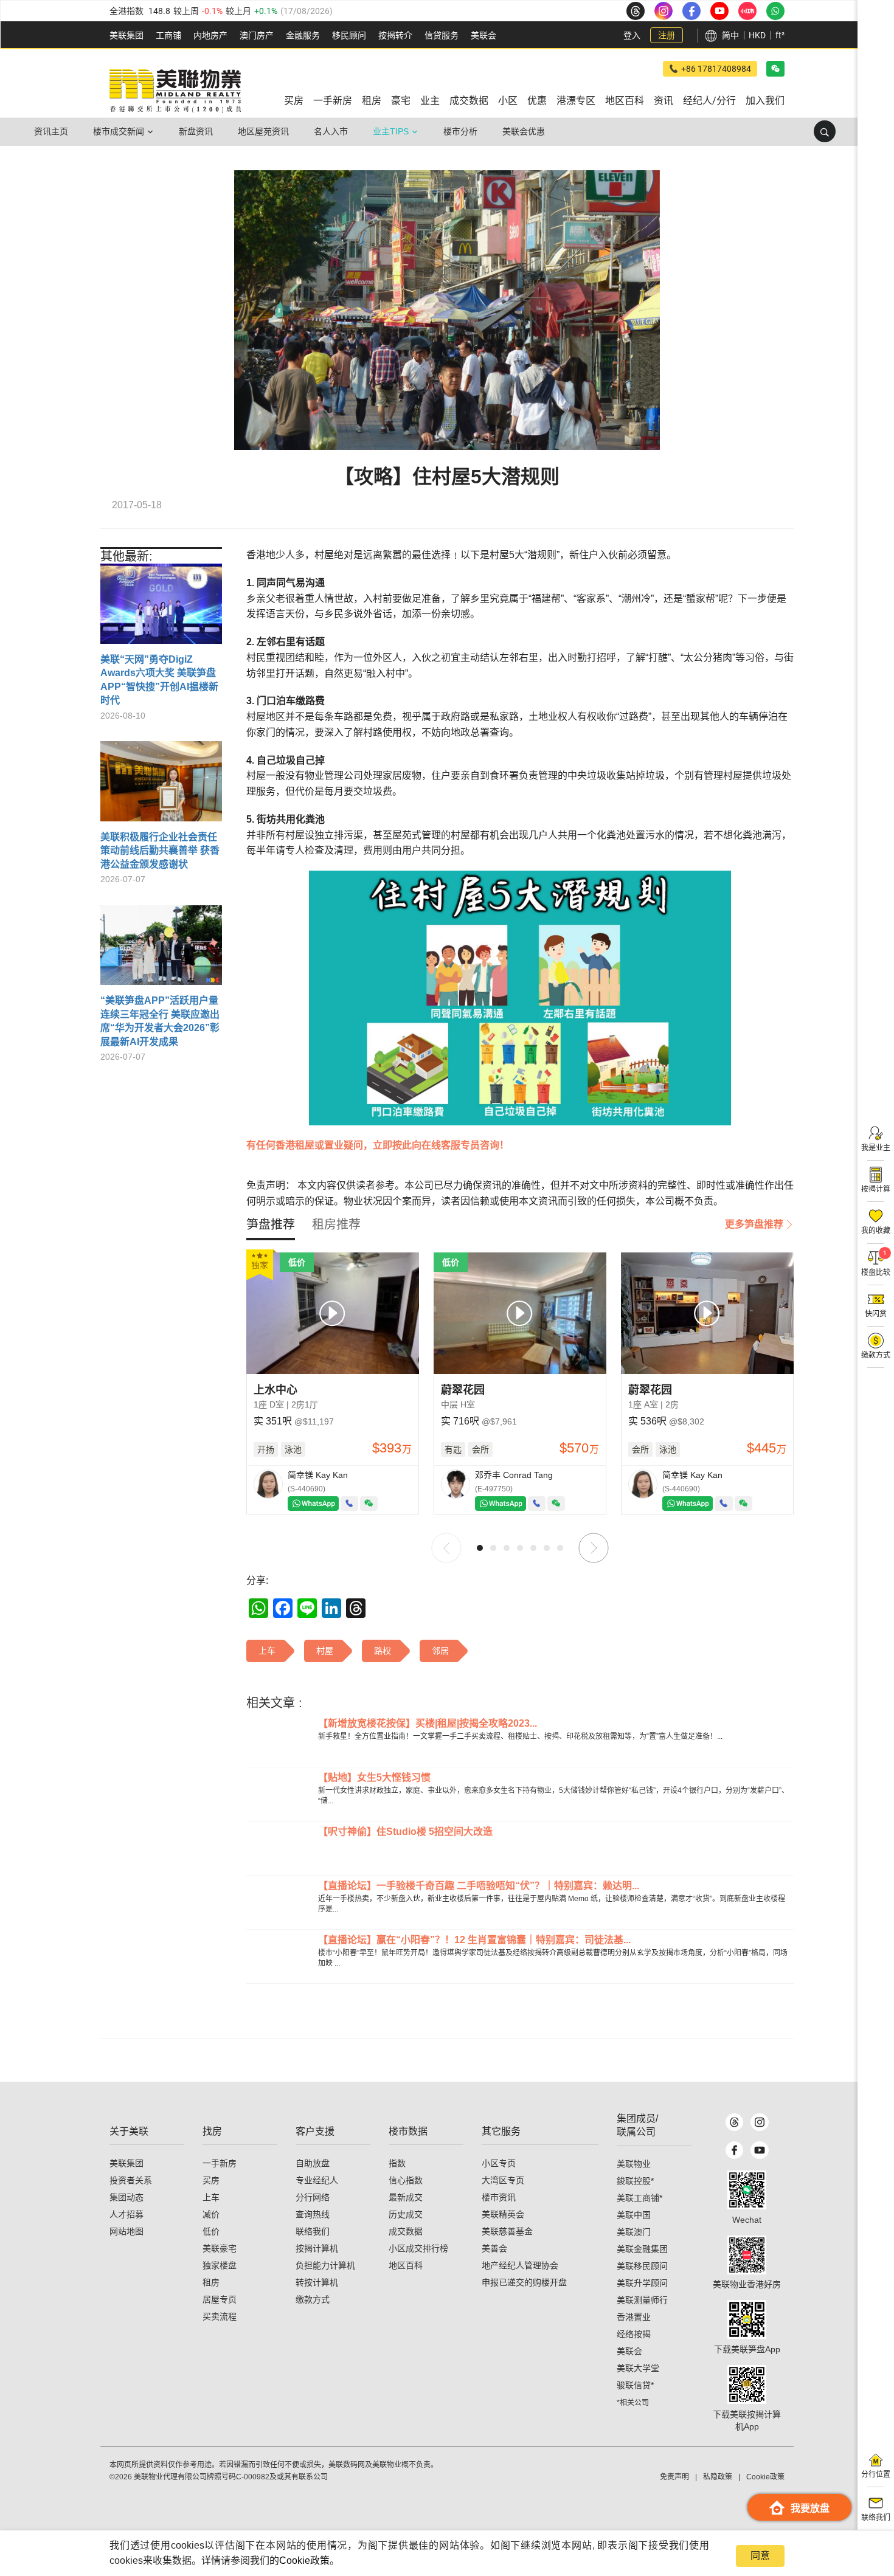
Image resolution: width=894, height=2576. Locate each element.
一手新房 (220, 2163)
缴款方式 (313, 2299)
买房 (211, 2180)
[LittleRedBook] (747, 2255)
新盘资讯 (196, 131)
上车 (211, 2197)
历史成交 (406, 2214)
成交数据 (406, 2231)
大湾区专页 (503, 2180)
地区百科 (406, 2265)
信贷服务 (442, 35)
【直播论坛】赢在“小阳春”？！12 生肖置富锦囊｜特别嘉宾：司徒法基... (474, 1940)
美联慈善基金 (507, 2231)
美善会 (494, 2248)
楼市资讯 (499, 2197)
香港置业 (634, 2317)
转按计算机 (317, 2282)
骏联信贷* (635, 2385)
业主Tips (391, 131)
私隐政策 (718, 2477)
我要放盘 (810, 2508)
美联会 (483, 35)
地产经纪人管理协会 (520, 2265)
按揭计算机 (317, 2248)
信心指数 (406, 2180)
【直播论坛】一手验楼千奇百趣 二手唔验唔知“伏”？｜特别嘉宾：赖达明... (479, 1886)
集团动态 (126, 2197)
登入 (632, 35)
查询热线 (313, 2214)
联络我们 (313, 2231)
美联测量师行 (642, 2300)
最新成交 (406, 2197)
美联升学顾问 (642, 2283)
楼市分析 (460, 131)
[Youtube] (759, 2150)
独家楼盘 (220, 2265)
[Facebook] (734, 2150)
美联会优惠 (524, 131)
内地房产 (210, 35)
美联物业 (634, 2164)
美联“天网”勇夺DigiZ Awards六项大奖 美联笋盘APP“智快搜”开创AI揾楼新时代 (159, 680)
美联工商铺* (639, 2198)
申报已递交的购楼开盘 (524, 2282)
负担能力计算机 (325, 2265)
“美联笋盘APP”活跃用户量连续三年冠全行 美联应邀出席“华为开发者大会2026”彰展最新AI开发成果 (160, 1021)
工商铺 (168, 35)
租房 (211, 2282)
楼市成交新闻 (119, 131)
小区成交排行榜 (418, 2248)
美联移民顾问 (642, 2266)
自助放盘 (313, 2163)
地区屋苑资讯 (263, 131)
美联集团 (126, 35)
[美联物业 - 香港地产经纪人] (175, 91)
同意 (760, 2556)
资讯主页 (51, 131)
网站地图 (126, 2231)
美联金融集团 (642, 2249)
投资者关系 (131, 2180)
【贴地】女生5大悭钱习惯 (374, 1777)
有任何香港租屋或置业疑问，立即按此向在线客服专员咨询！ (378, 1145)
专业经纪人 (317, 2180)
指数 (397, 2163)
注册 (667, 35)
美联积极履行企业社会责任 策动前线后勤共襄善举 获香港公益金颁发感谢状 (160, 851)
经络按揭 (634, 2334)
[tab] (271, 1224)
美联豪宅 (220, 2248)
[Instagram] (759, 2122)
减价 (211, 2214)
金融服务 (303, 35)
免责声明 (674, 2477)
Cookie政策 (304, 2560)
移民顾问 (349, 35)
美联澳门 (634, 2232)
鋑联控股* (635, 2181)
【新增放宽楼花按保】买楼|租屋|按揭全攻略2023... (428, 1723)
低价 (211, 2231)
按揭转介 (395, 35)
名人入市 (331, 131)
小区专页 (499, 2163)
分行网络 (313, 2197)
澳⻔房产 (257, 35)
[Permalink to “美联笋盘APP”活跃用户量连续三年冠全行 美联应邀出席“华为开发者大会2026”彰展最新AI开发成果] (161, 950)
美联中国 (634, 2215)
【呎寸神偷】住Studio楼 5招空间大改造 (405, 1832)
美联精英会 (503, 2214)
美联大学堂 (638, 2368)
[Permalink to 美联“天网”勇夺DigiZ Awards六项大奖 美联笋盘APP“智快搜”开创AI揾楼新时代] (161, 608)
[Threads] (734, 2122)
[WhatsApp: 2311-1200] (775, 11)
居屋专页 (220, 2299)
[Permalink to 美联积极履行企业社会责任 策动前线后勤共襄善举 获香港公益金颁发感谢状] (161, 786)
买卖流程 (220, 2316)
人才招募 (126, 2214)
